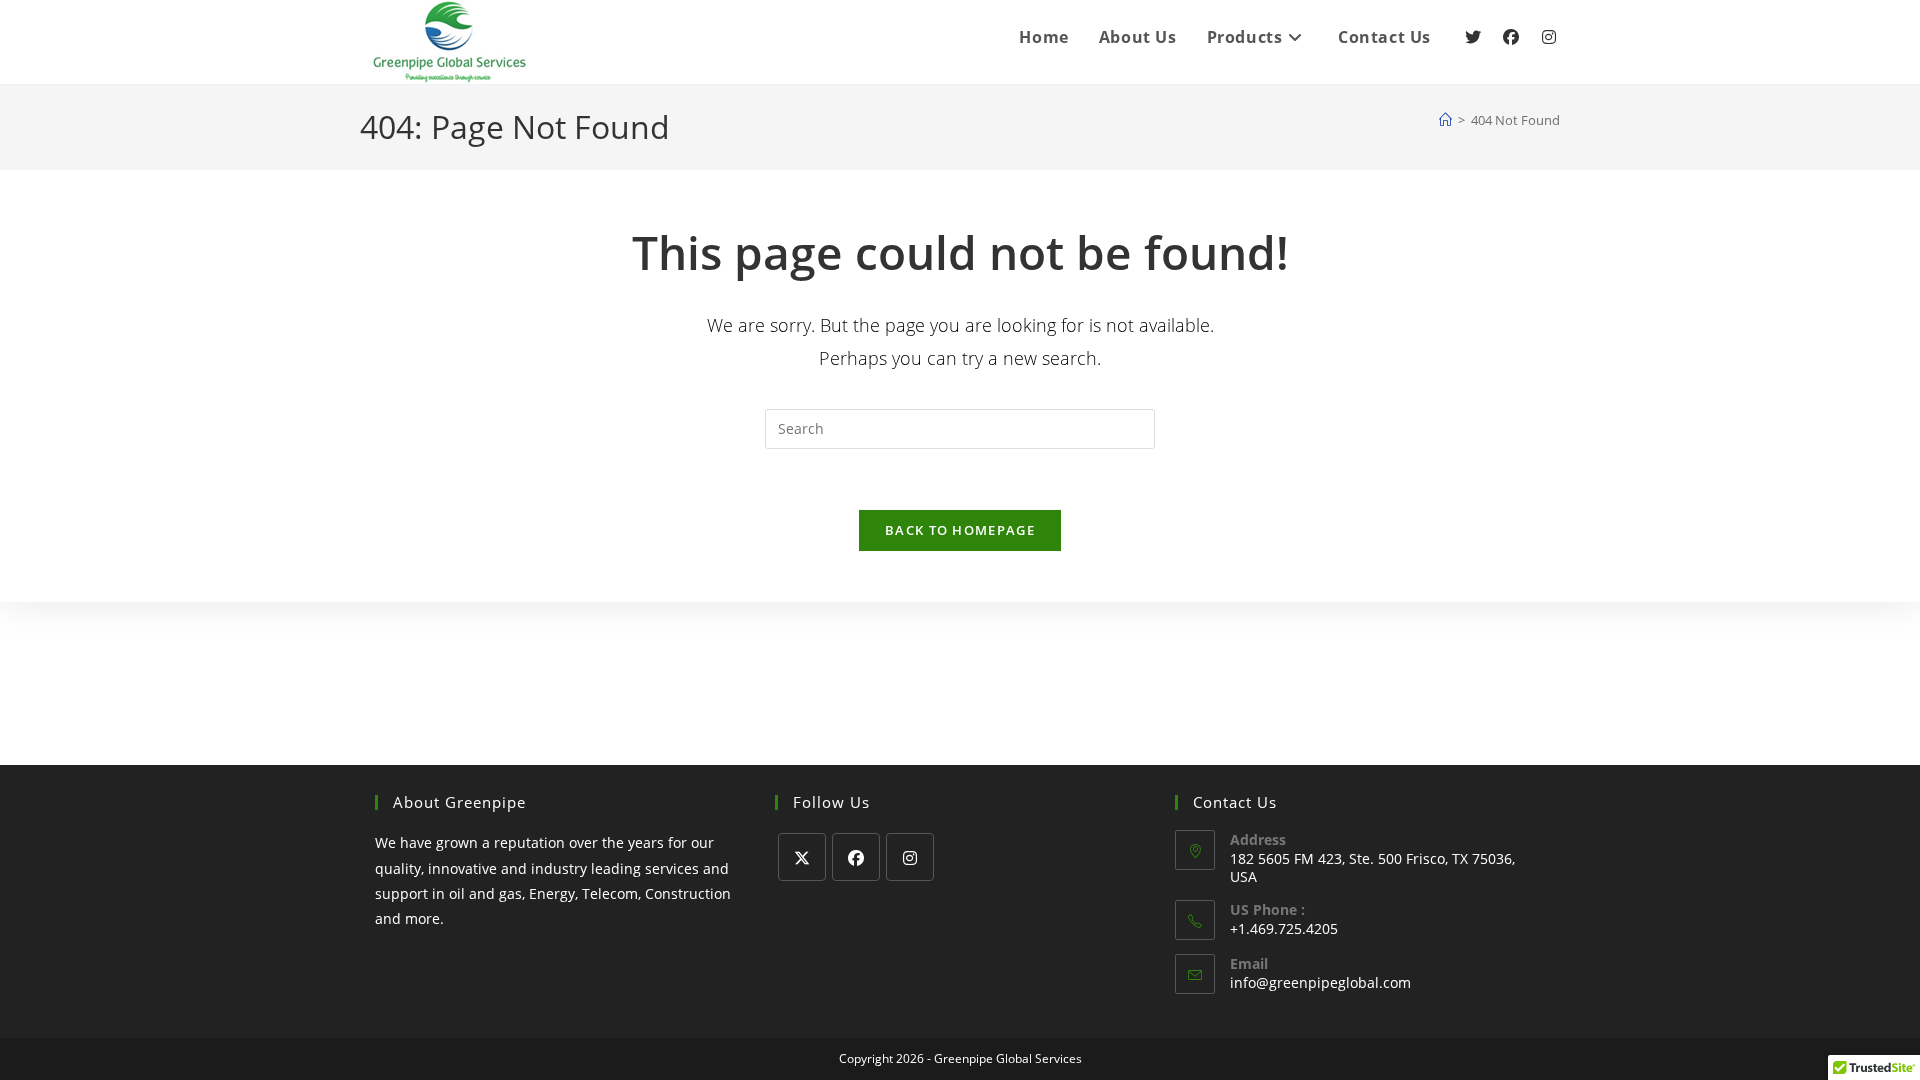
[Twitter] (1473, 37)
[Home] (1445, 120)
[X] (802, 857)
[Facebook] (1511, 37)
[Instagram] (1549, 37)
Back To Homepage (960, 530)
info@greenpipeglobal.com (1320, 982)
